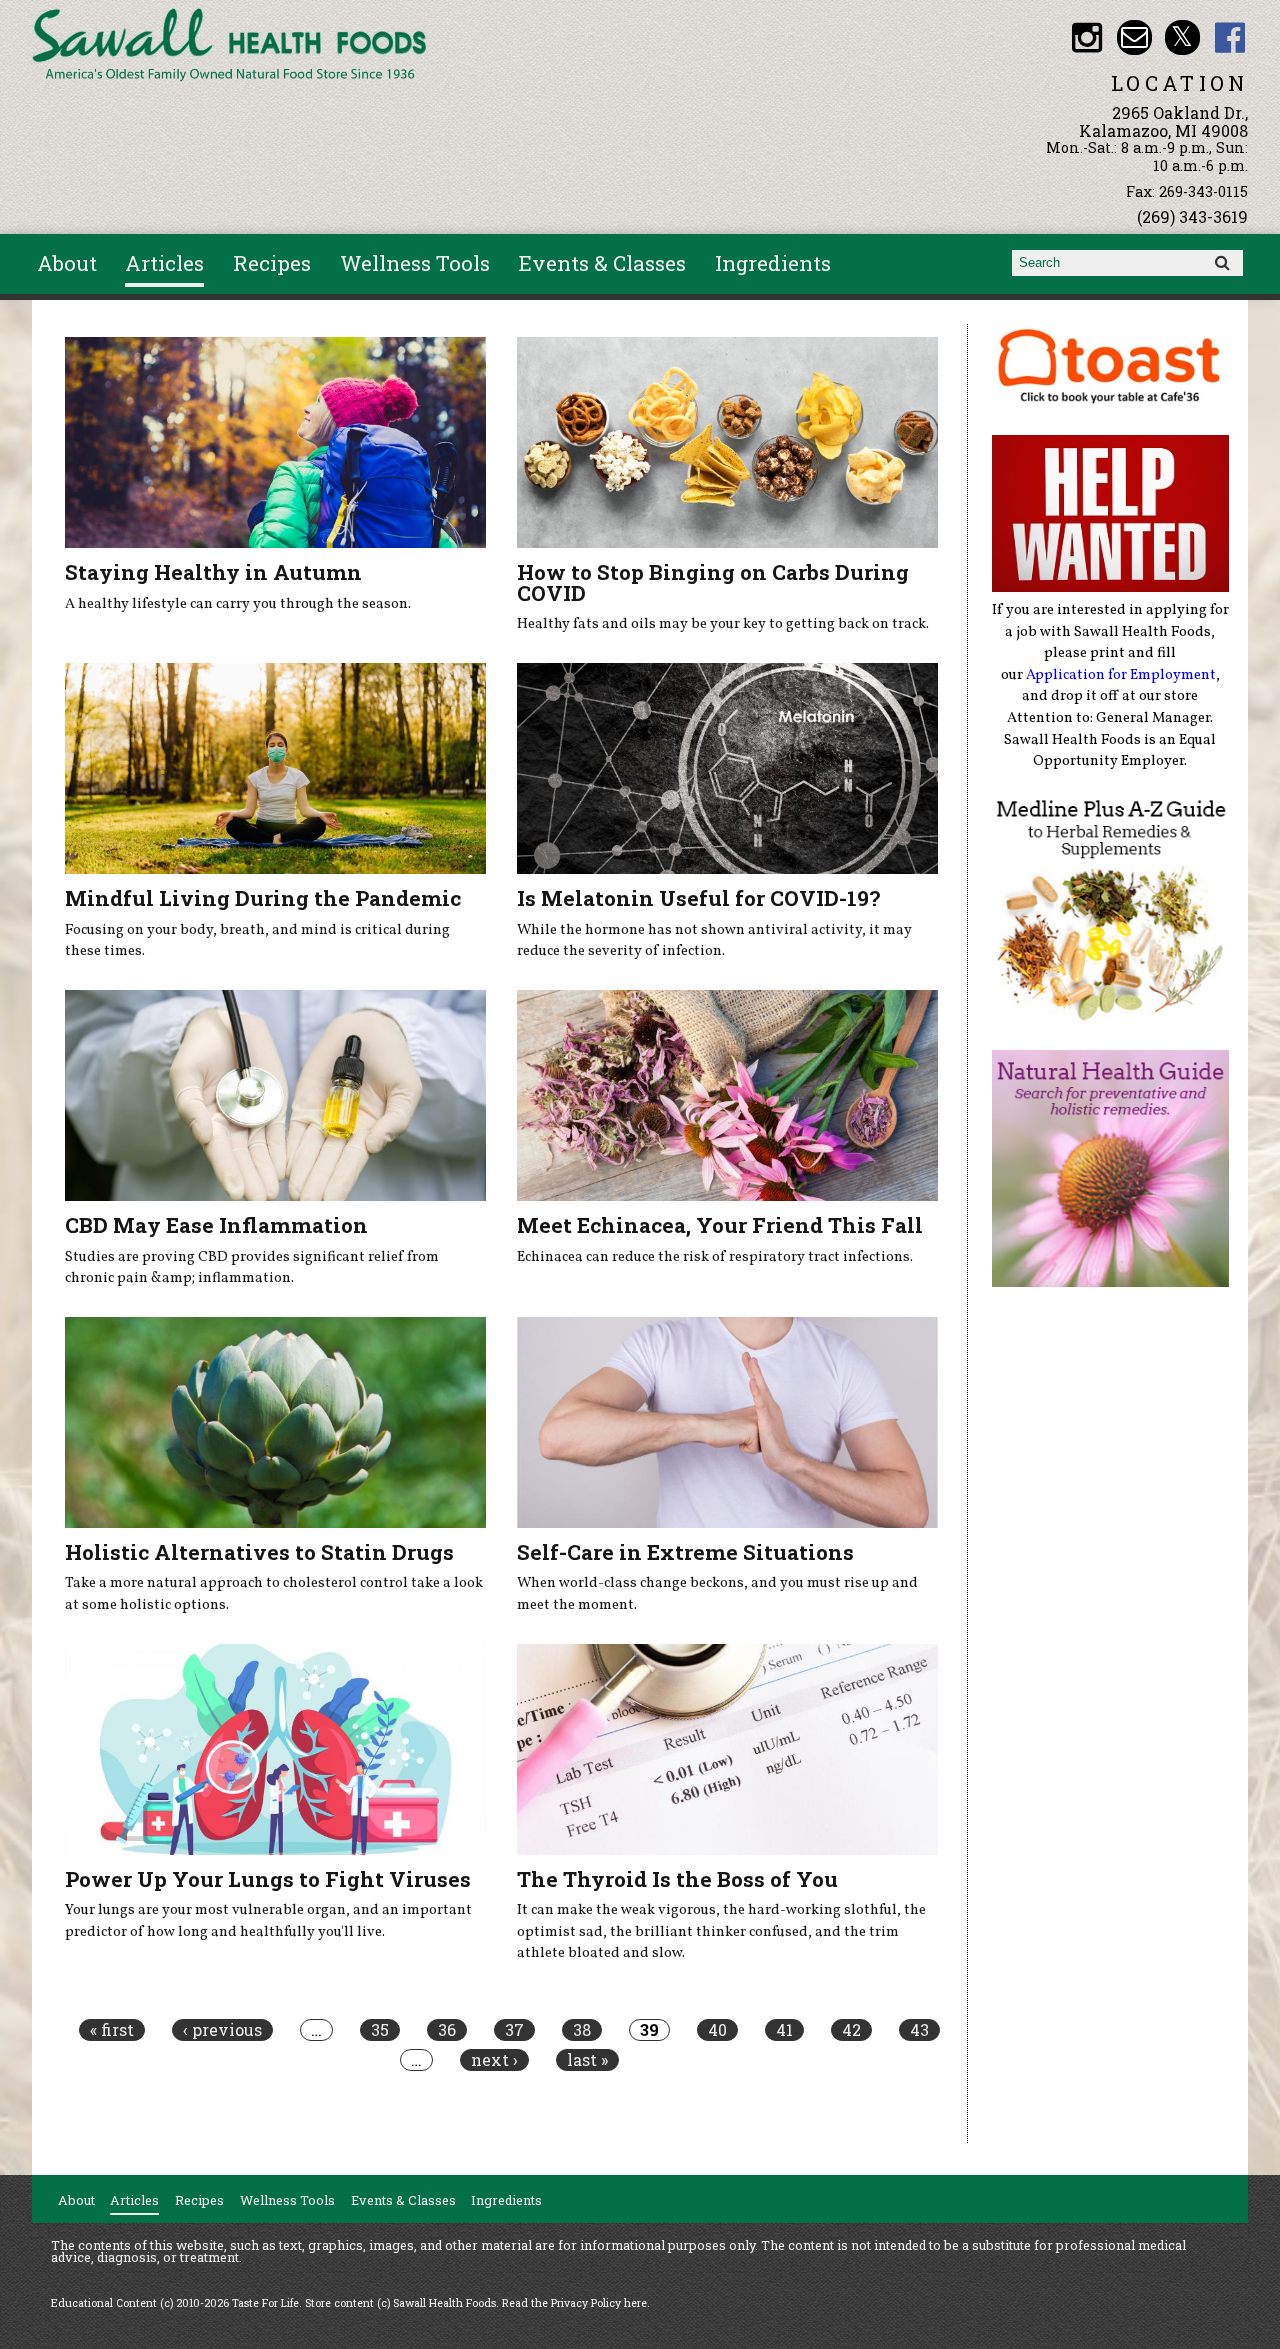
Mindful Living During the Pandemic (263, 898)
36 (447, 2030)
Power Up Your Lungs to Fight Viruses (268, 1879)
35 (380, 2030)
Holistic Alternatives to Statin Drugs (259, 1552)
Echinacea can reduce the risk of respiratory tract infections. (715, 1257)
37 (514, 2030)
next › (494, 2060)
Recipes (272, 263)
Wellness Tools (415, 263)
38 (582, 2030)
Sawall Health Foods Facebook (1230, 37)
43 (919, 2030)
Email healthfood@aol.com (1134, 37)
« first (112, 2030)
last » (587, 2060)
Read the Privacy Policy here (574, 2303)
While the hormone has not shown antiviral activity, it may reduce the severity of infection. (714, 941)
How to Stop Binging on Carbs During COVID (713, 582)
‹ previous (222, 2030)
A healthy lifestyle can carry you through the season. (238, 604)
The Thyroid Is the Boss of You (677, 1879)
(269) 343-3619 (1192, 216)
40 (717, 2030)
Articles (164, 263)
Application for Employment (1121, 675)
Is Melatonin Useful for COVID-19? (698, 898)
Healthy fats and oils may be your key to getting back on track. (723, 624)
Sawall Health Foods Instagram (1086, 37)
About (67, 263)
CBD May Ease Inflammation (216, 1225)
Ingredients (773, 263)
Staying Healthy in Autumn (213, 572)
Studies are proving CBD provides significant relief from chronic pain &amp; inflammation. (252, 1268)
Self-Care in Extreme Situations (685, 1552)
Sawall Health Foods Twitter (1182, 37)
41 (784, 2030)
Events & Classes (602, 263)
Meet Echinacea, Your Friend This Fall (720, 1225)
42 (851, 2030)
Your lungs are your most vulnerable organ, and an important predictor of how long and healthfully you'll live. (268, 1921)
